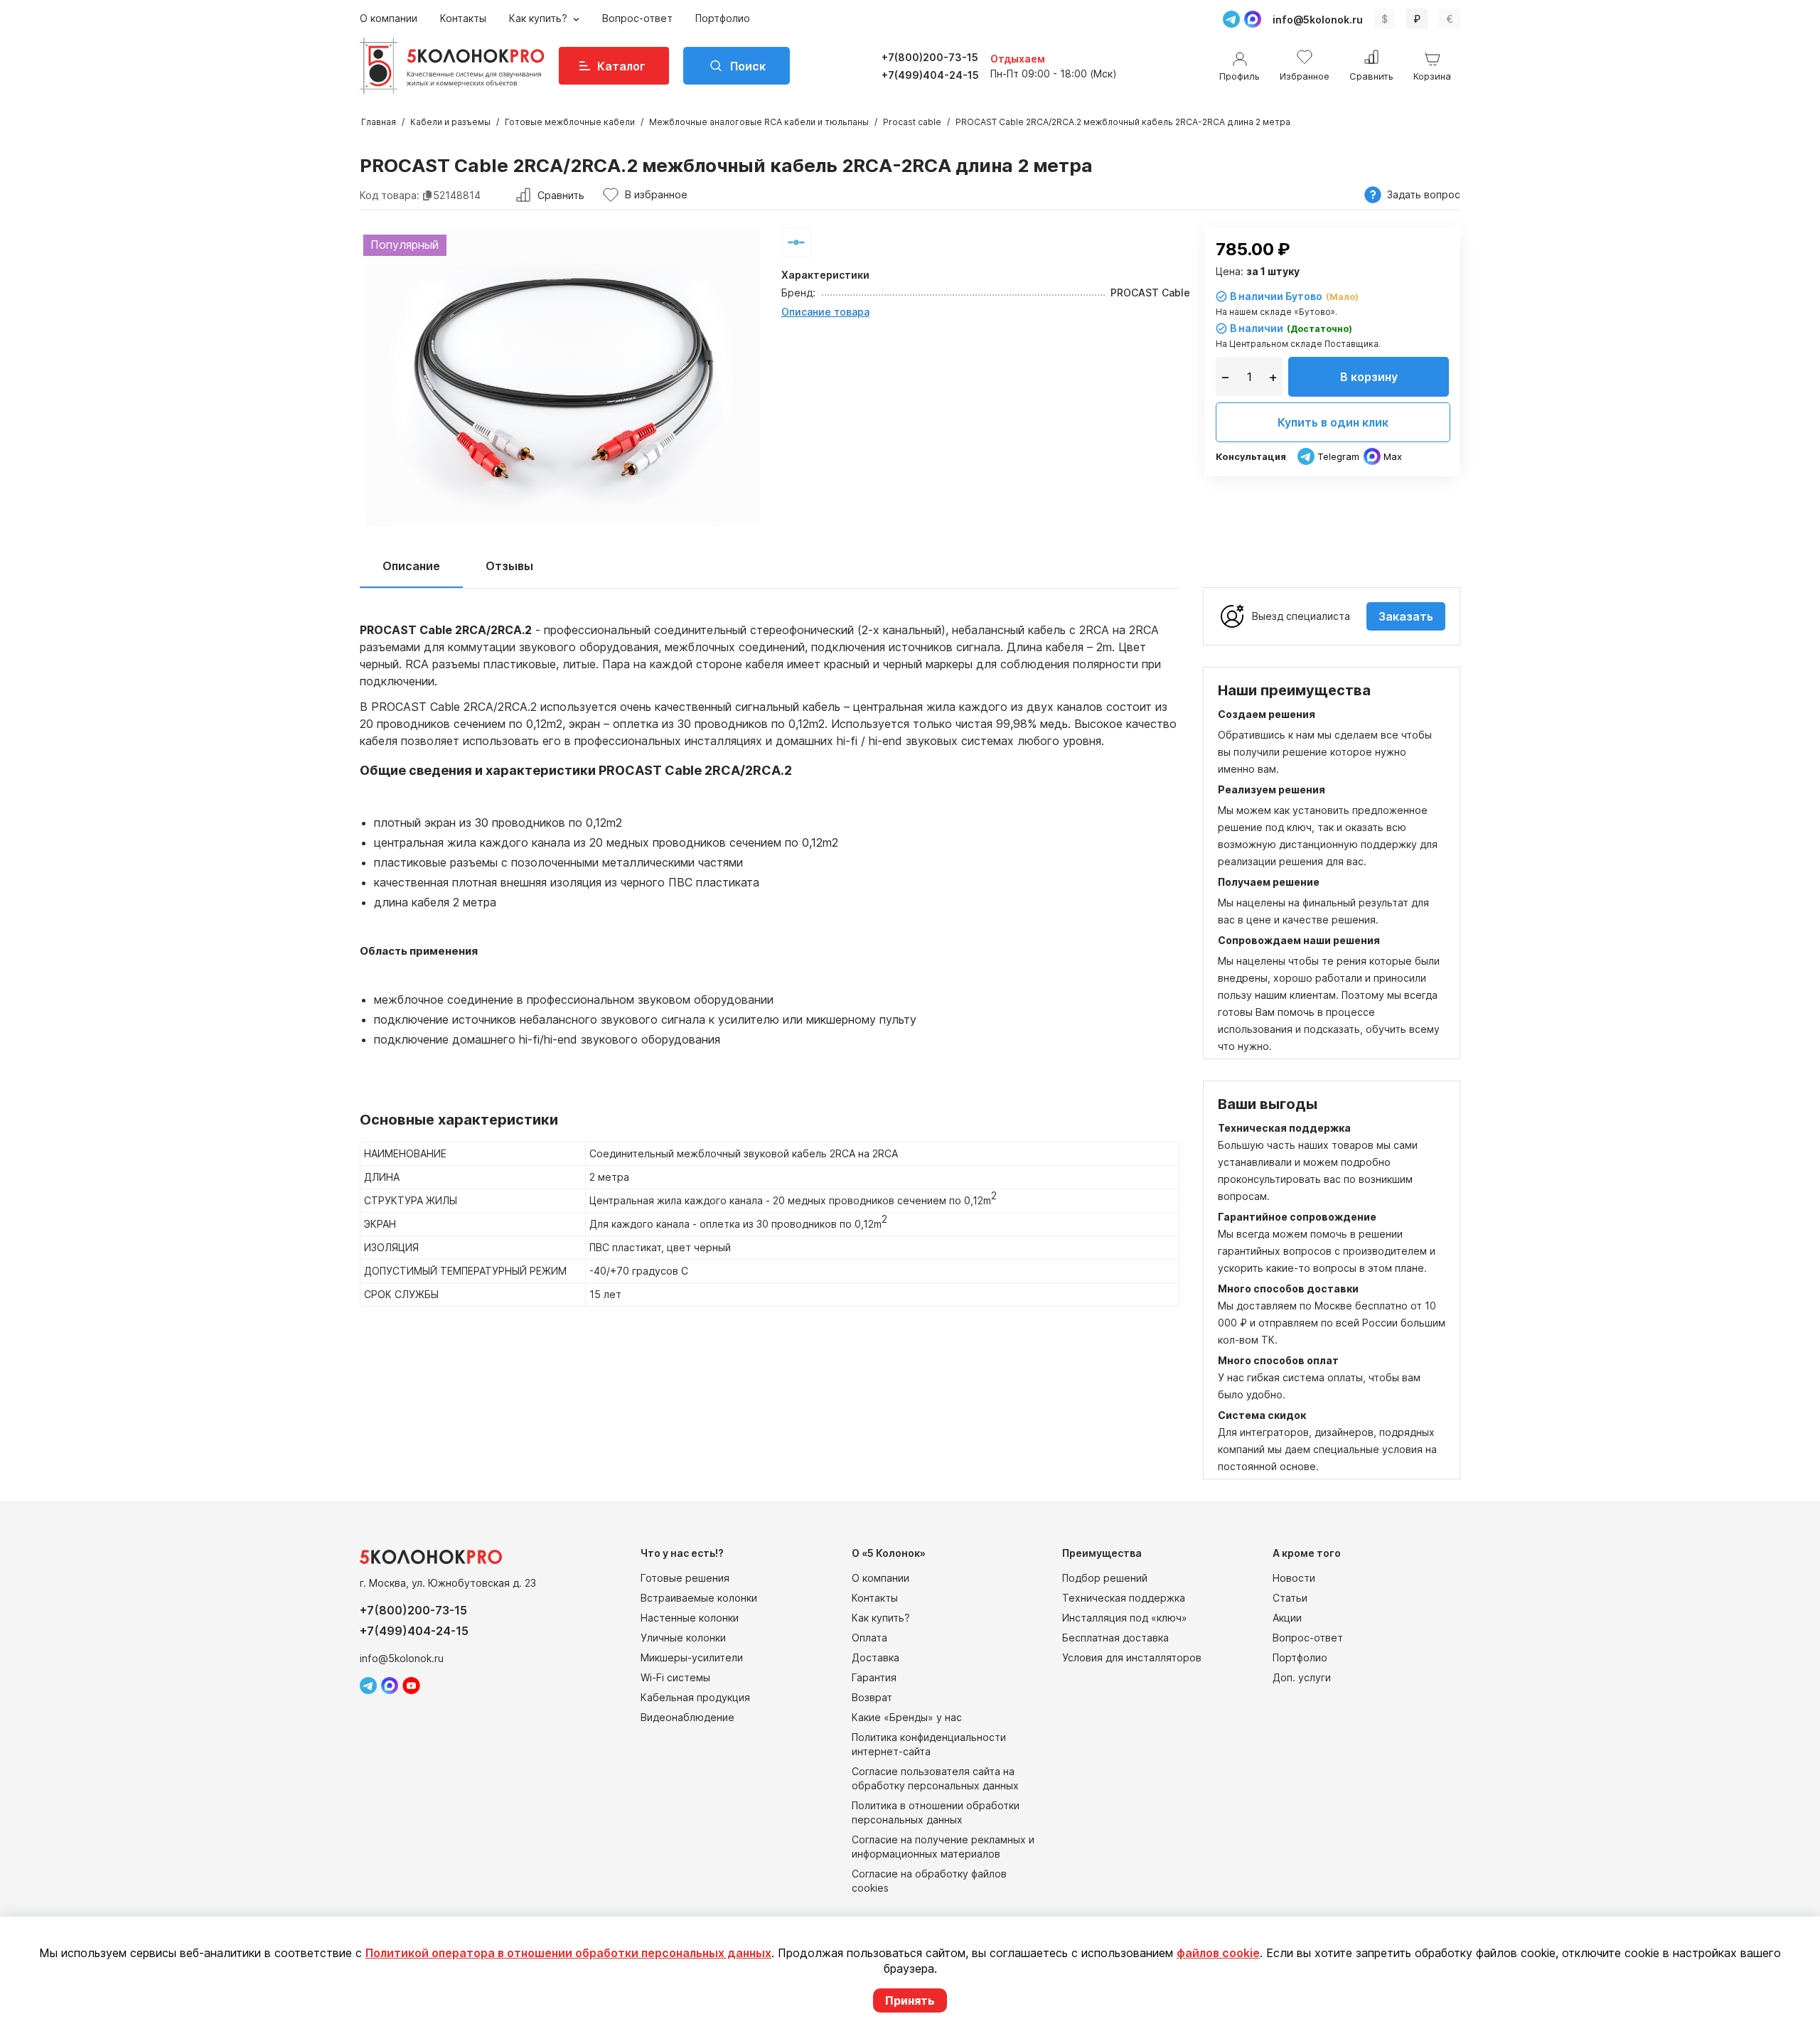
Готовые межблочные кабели (570, 122)
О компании (389, 18)
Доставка (876, 1657)
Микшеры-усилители (692, 1657)
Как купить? (540, 18)
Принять (910, 2000)
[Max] (1253, 19)
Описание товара (825, 312)
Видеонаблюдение (687, 1717)
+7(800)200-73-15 (930, 57)
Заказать (1406, 616)
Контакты (463, 18)
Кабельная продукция (695, 1697)
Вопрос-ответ (637, 18)
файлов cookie (1218, 1953)
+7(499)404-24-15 (930, 75)
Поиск (748, 66)
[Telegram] (1231, 19)
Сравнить (561, 195)
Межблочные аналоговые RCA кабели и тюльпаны (759, 122)
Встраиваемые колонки (699, 1598)
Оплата (869, 1638)
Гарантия (874, 1677)
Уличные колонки (683, 1638)
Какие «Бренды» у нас (907, 1717)
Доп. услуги (1302, 1677)
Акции (1287, 1618)
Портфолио (723, 18)
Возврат (872, 1697)
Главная (379, 122)
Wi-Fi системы (675, 1677)
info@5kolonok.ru (1318, 20)
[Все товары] (796, 242)
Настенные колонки (690, 1618)
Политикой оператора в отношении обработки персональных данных (568, 1953)
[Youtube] (411, 1686)
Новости (1294, 1578)
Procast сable (912, 122)
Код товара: (390, 195)
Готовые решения (685, 1578)
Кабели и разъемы (450, 122)
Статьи (1290, 1598)
